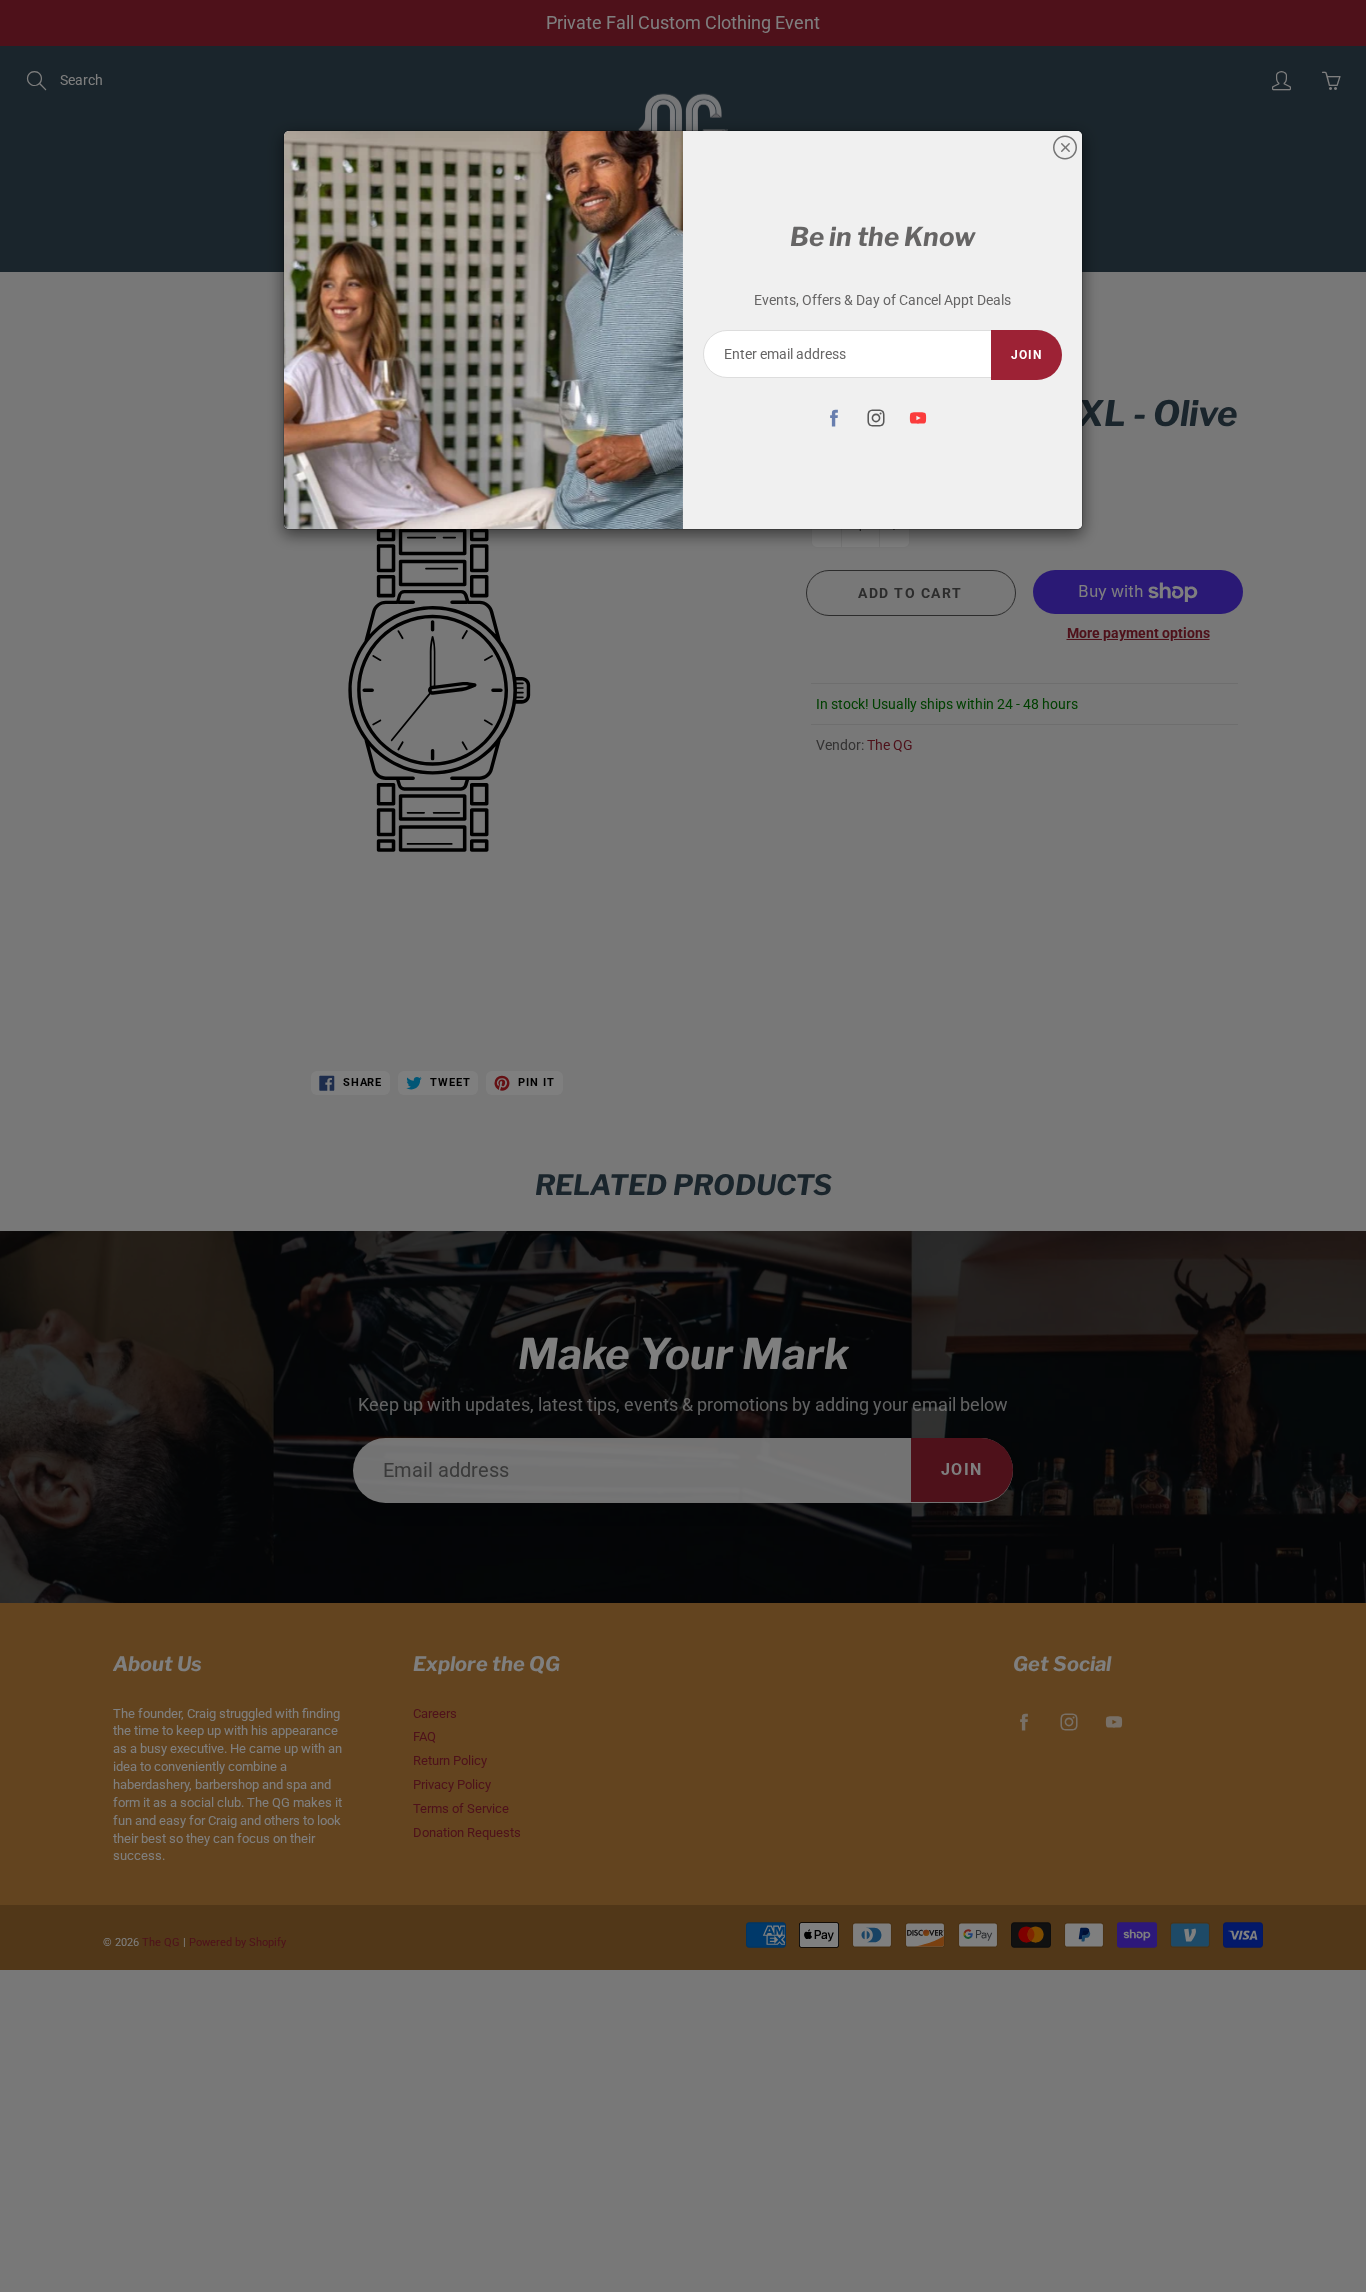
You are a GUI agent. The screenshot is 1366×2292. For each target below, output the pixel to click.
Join (1026, 355)
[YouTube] (917, 417)
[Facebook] (833, 417)
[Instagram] (875, 417)
